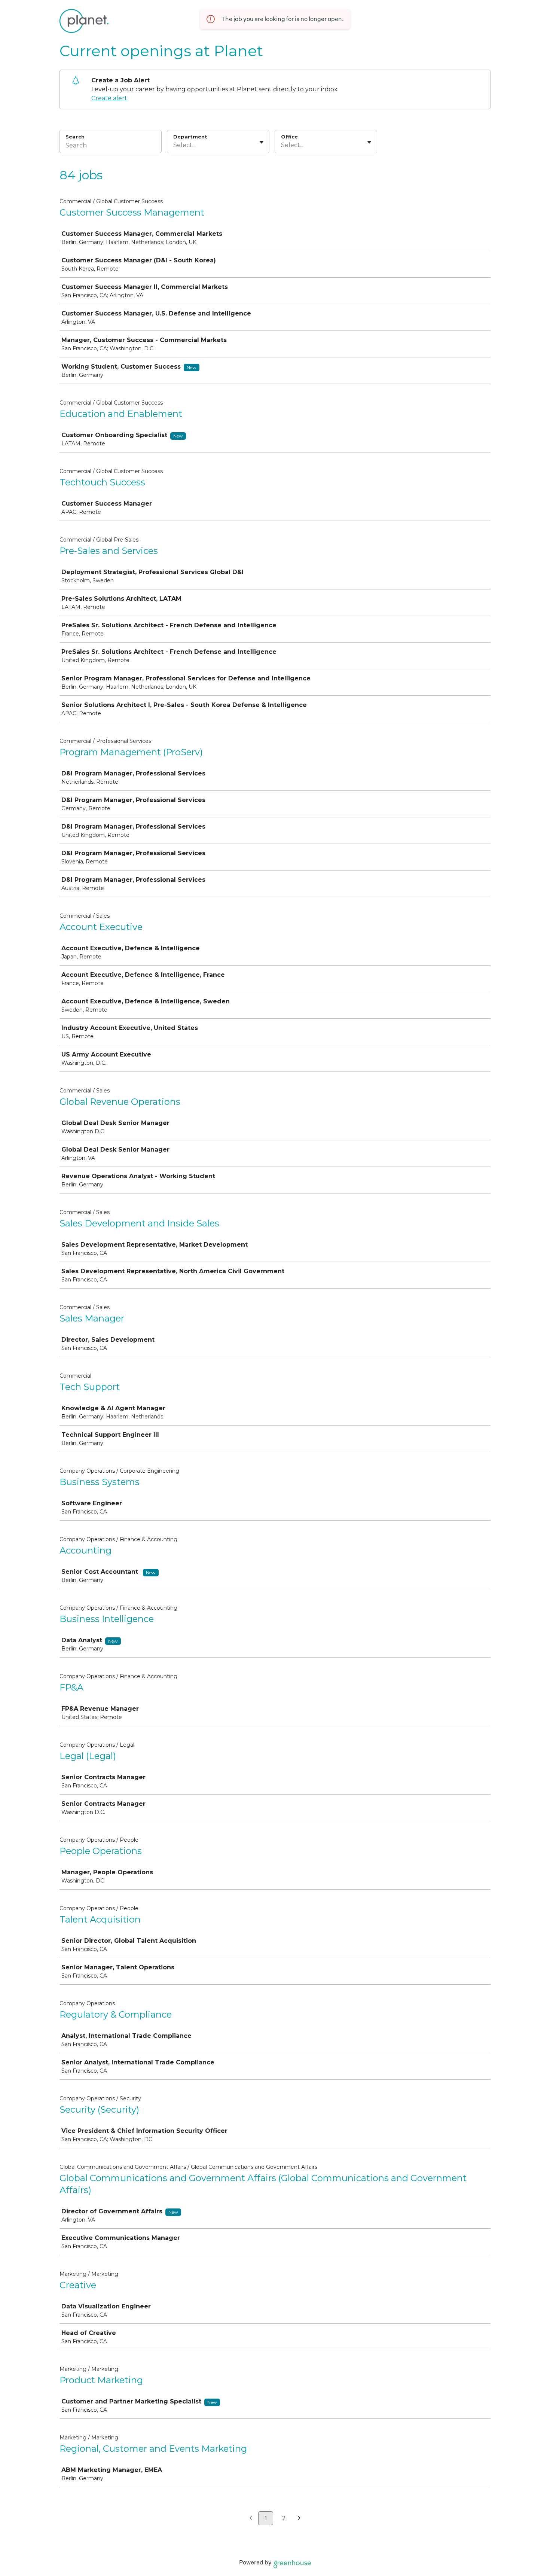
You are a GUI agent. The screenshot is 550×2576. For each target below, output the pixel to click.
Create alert (109, 98)
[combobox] (174, 145)
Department (190, 137)
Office (289, 137)
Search (75, 137)
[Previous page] (251, 2518)
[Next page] (299, 2518)
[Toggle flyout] (262, 142)
